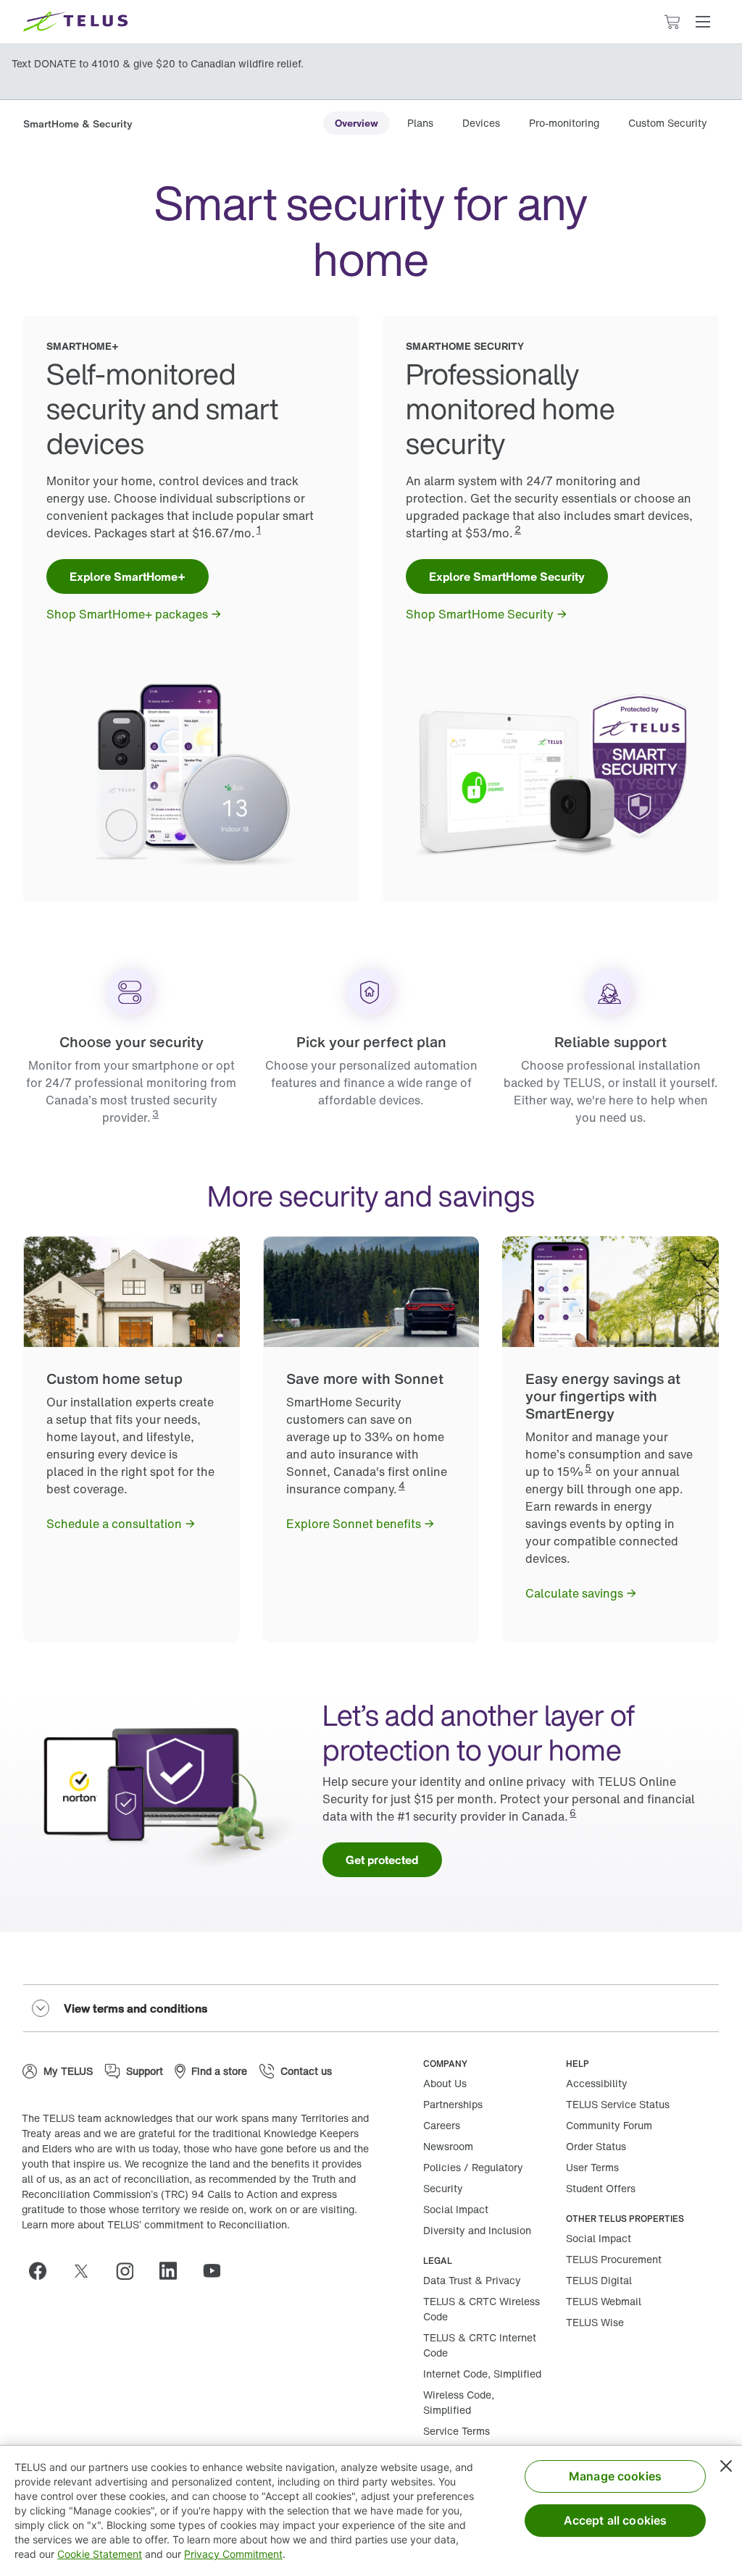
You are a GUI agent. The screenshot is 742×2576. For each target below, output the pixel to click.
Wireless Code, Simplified (459, 2402)
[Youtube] (217, 2271)
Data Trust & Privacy (472, 2280)
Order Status (596, 2146)
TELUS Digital (599, 2280)
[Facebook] (43, 2271)
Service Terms (457, 2431)
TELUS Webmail (604, 2301)
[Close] (726, 2466)
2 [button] (518, 529)
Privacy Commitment (233, 2554)
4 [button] (402, 1485)
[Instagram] (130, 2271)
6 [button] (573, 1812)
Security (443, 2188)
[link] (357, 123)
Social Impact (456, 2209)
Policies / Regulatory (473, 2167)
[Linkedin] (174, 2271)
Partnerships (453, 2104)
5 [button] (588, 1468)
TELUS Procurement (614, 2259)
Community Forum (609, 2125)
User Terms (592, 2167)
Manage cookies (615, 2476)
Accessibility (597, 2083)
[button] (703, 22)
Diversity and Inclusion (477, 2230)
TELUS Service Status (618, 2104)
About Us (445, 2083)
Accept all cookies (616, 2520)
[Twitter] (87, 2271)
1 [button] (259, 529)
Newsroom (448, 2146)
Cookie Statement (100, 2554)
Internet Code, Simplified (482, 2374)
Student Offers (601, 2188)
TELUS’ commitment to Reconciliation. (199, 2224)
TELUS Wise (595, 2322)
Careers (442, 2125)
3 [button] (155, 1113)
